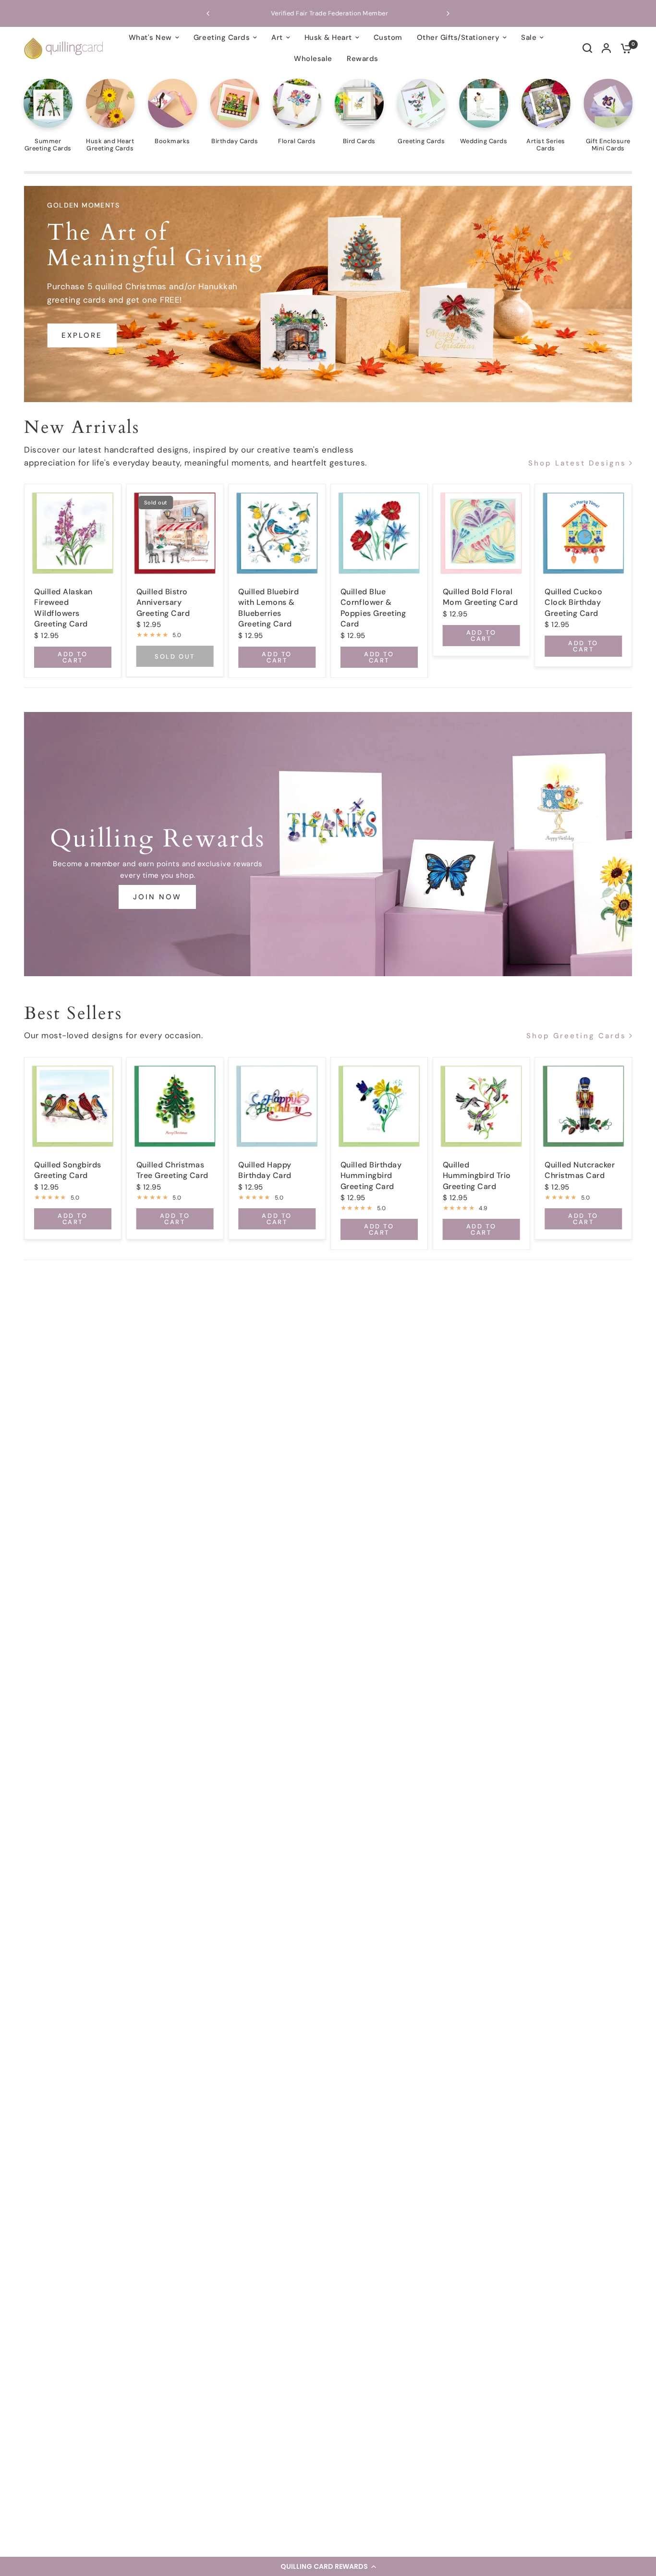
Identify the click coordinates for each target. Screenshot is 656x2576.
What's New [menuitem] (150, 37)
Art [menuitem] (277, 37)
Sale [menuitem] (529, 37)
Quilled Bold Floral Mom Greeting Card (480, 597)
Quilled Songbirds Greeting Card (68, 1170)
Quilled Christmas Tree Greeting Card (172, 1170)
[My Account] (606, 48)
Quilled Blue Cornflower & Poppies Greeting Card (373, 608)
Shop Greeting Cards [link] (576, 1036)
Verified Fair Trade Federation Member (238, 13)
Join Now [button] (157, 897)
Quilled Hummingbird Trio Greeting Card (477, 1175)
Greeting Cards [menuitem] (222, 37)
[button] (328, 2566)
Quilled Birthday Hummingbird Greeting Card (371, 1175)
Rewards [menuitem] (363, 59)
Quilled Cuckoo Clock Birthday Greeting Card (573, 602)
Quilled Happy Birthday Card (265, 1170)
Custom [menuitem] (388, 37)
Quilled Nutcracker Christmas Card (580, 1170)
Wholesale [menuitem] (313, 59)
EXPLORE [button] (82, 336)
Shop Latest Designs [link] (577, 463)
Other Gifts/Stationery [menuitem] (458, 37)
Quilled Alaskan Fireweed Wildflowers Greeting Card (63, 608)
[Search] (587, 48)
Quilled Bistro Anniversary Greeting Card (163, 602)
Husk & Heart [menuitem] (328, 37)
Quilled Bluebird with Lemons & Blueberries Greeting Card (268, 608)
